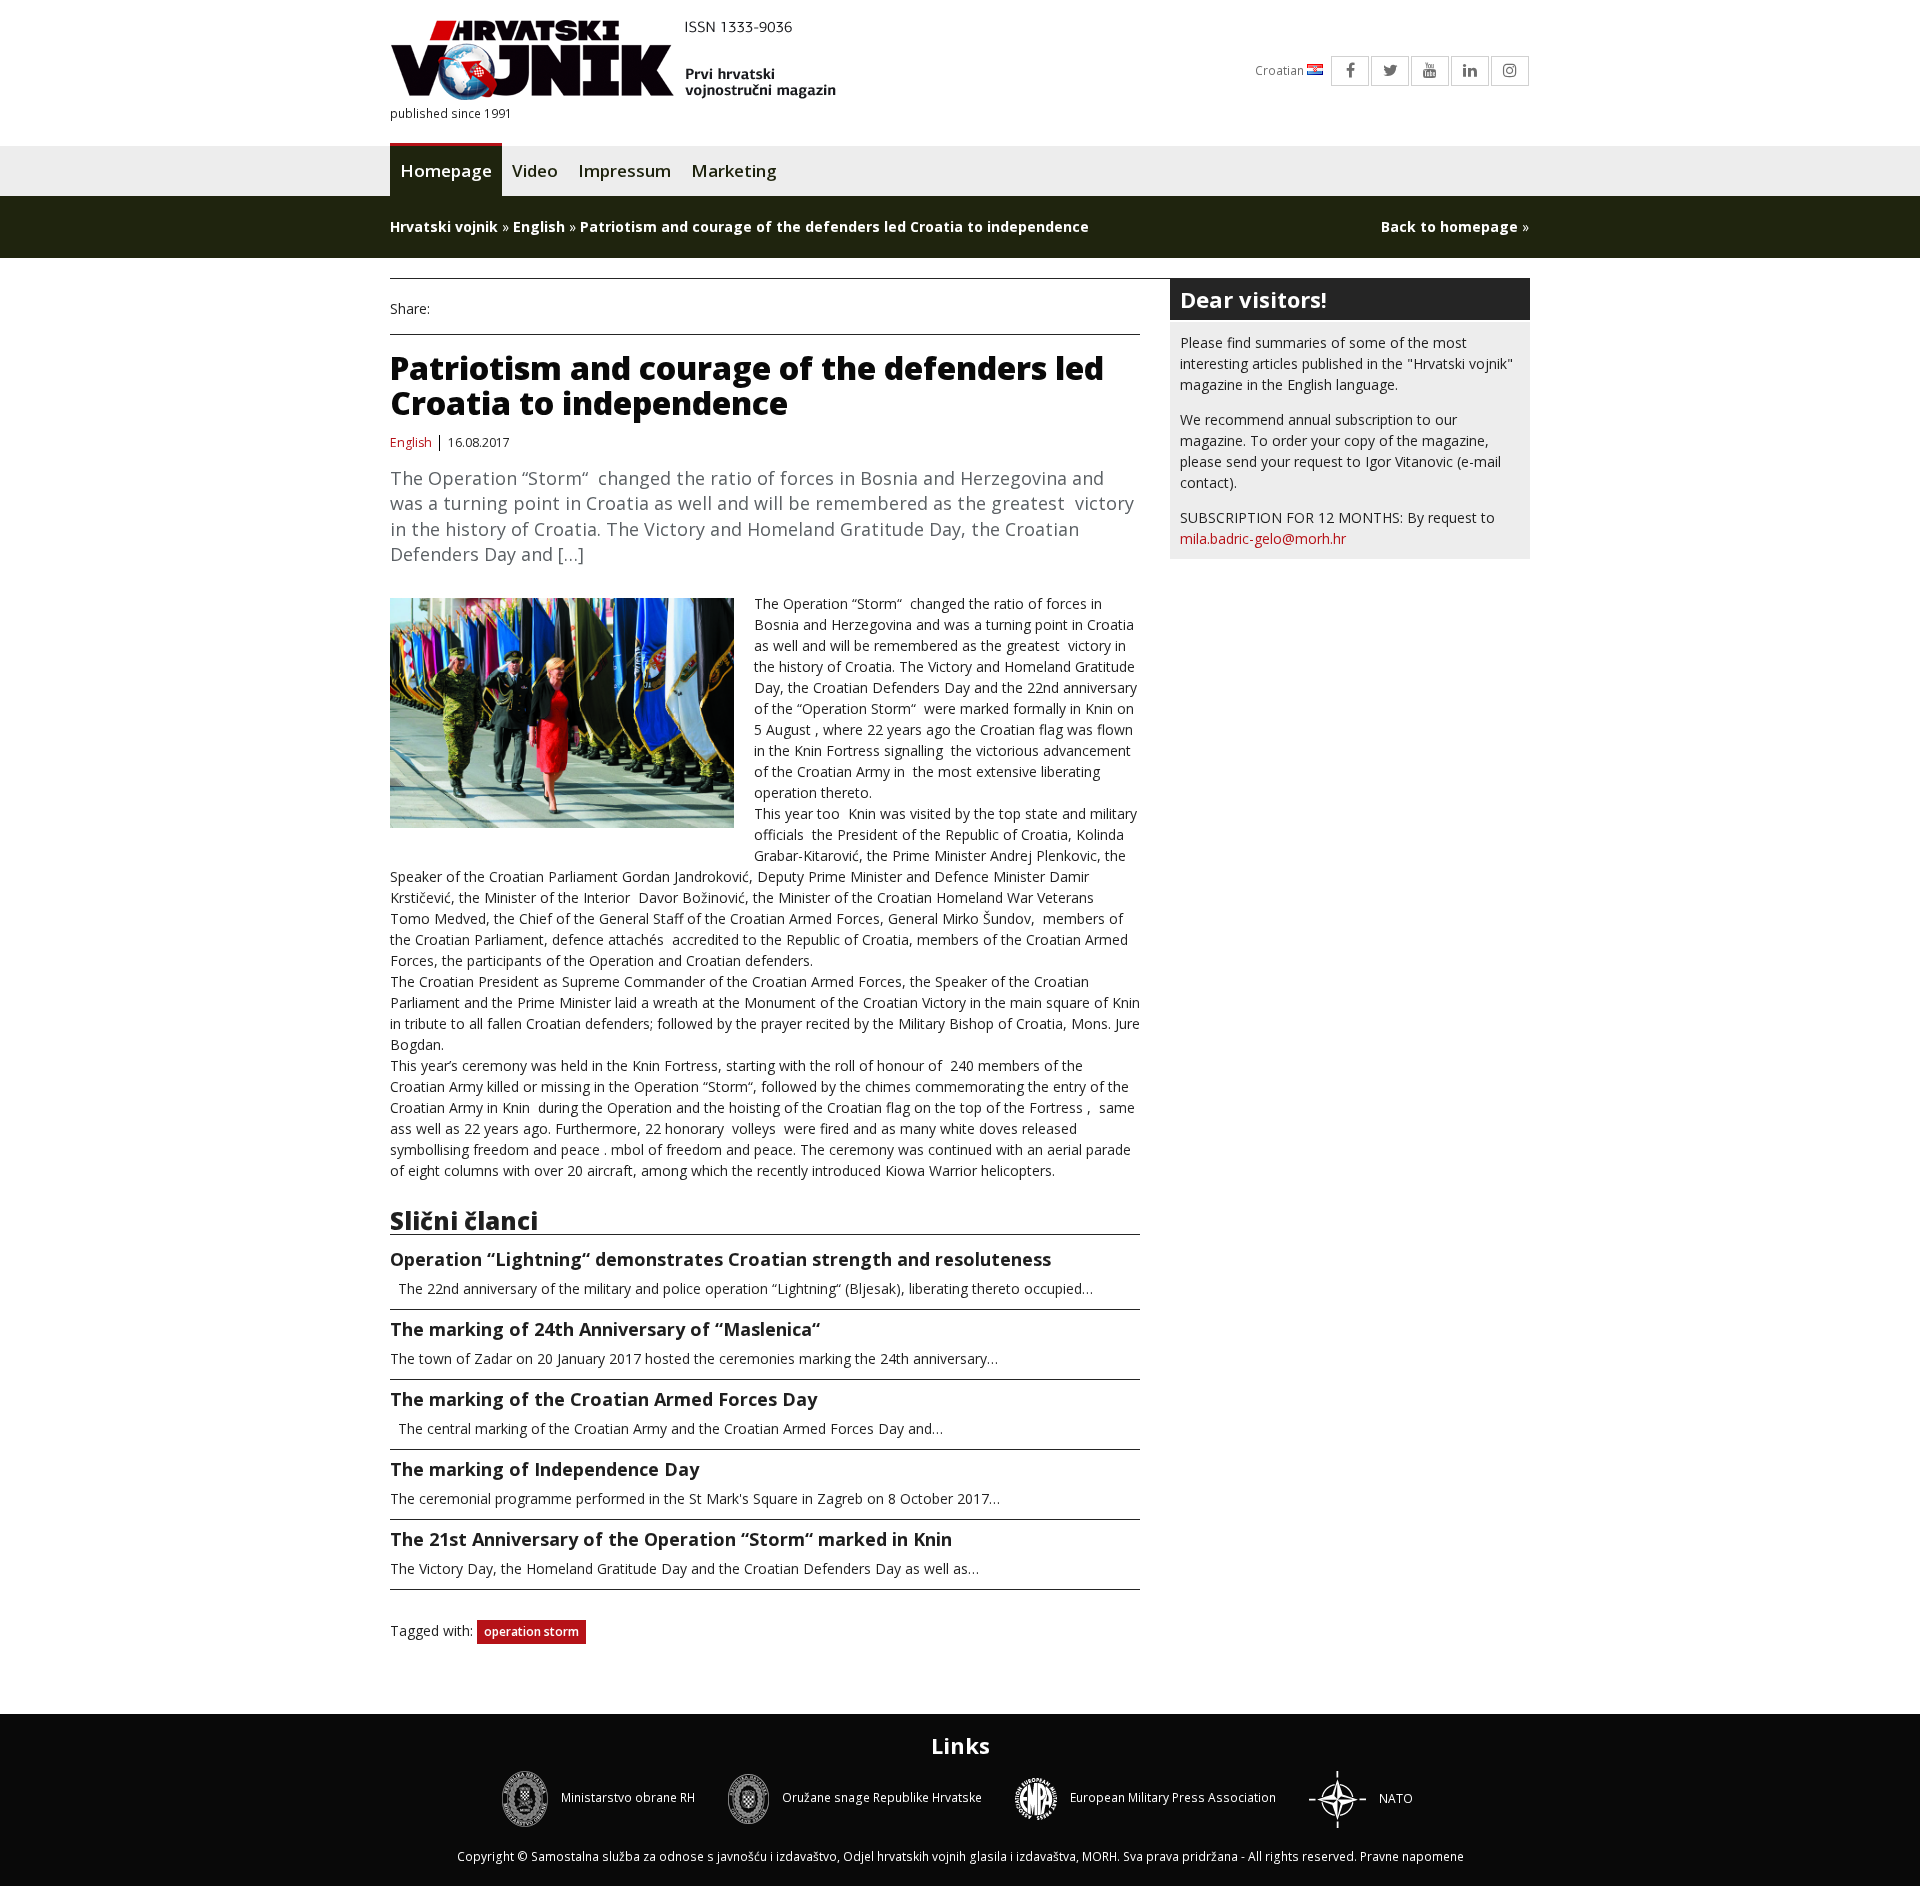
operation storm (531, 1631)
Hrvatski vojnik (444, 226)
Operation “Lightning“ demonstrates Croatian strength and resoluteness (720, 1259)
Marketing (734, 170)
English (539, 226)
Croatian (1281, 70)
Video (535, 170)
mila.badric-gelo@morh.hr (1263, 538)
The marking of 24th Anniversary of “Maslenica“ (605, 1329)
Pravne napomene (1412, 1856)
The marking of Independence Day (544, 1469)
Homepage (446, 170)
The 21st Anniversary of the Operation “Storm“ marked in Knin (671, 1539)
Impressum (624, 170)
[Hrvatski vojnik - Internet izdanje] (627, 62)
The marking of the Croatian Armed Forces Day (603, 1399)
